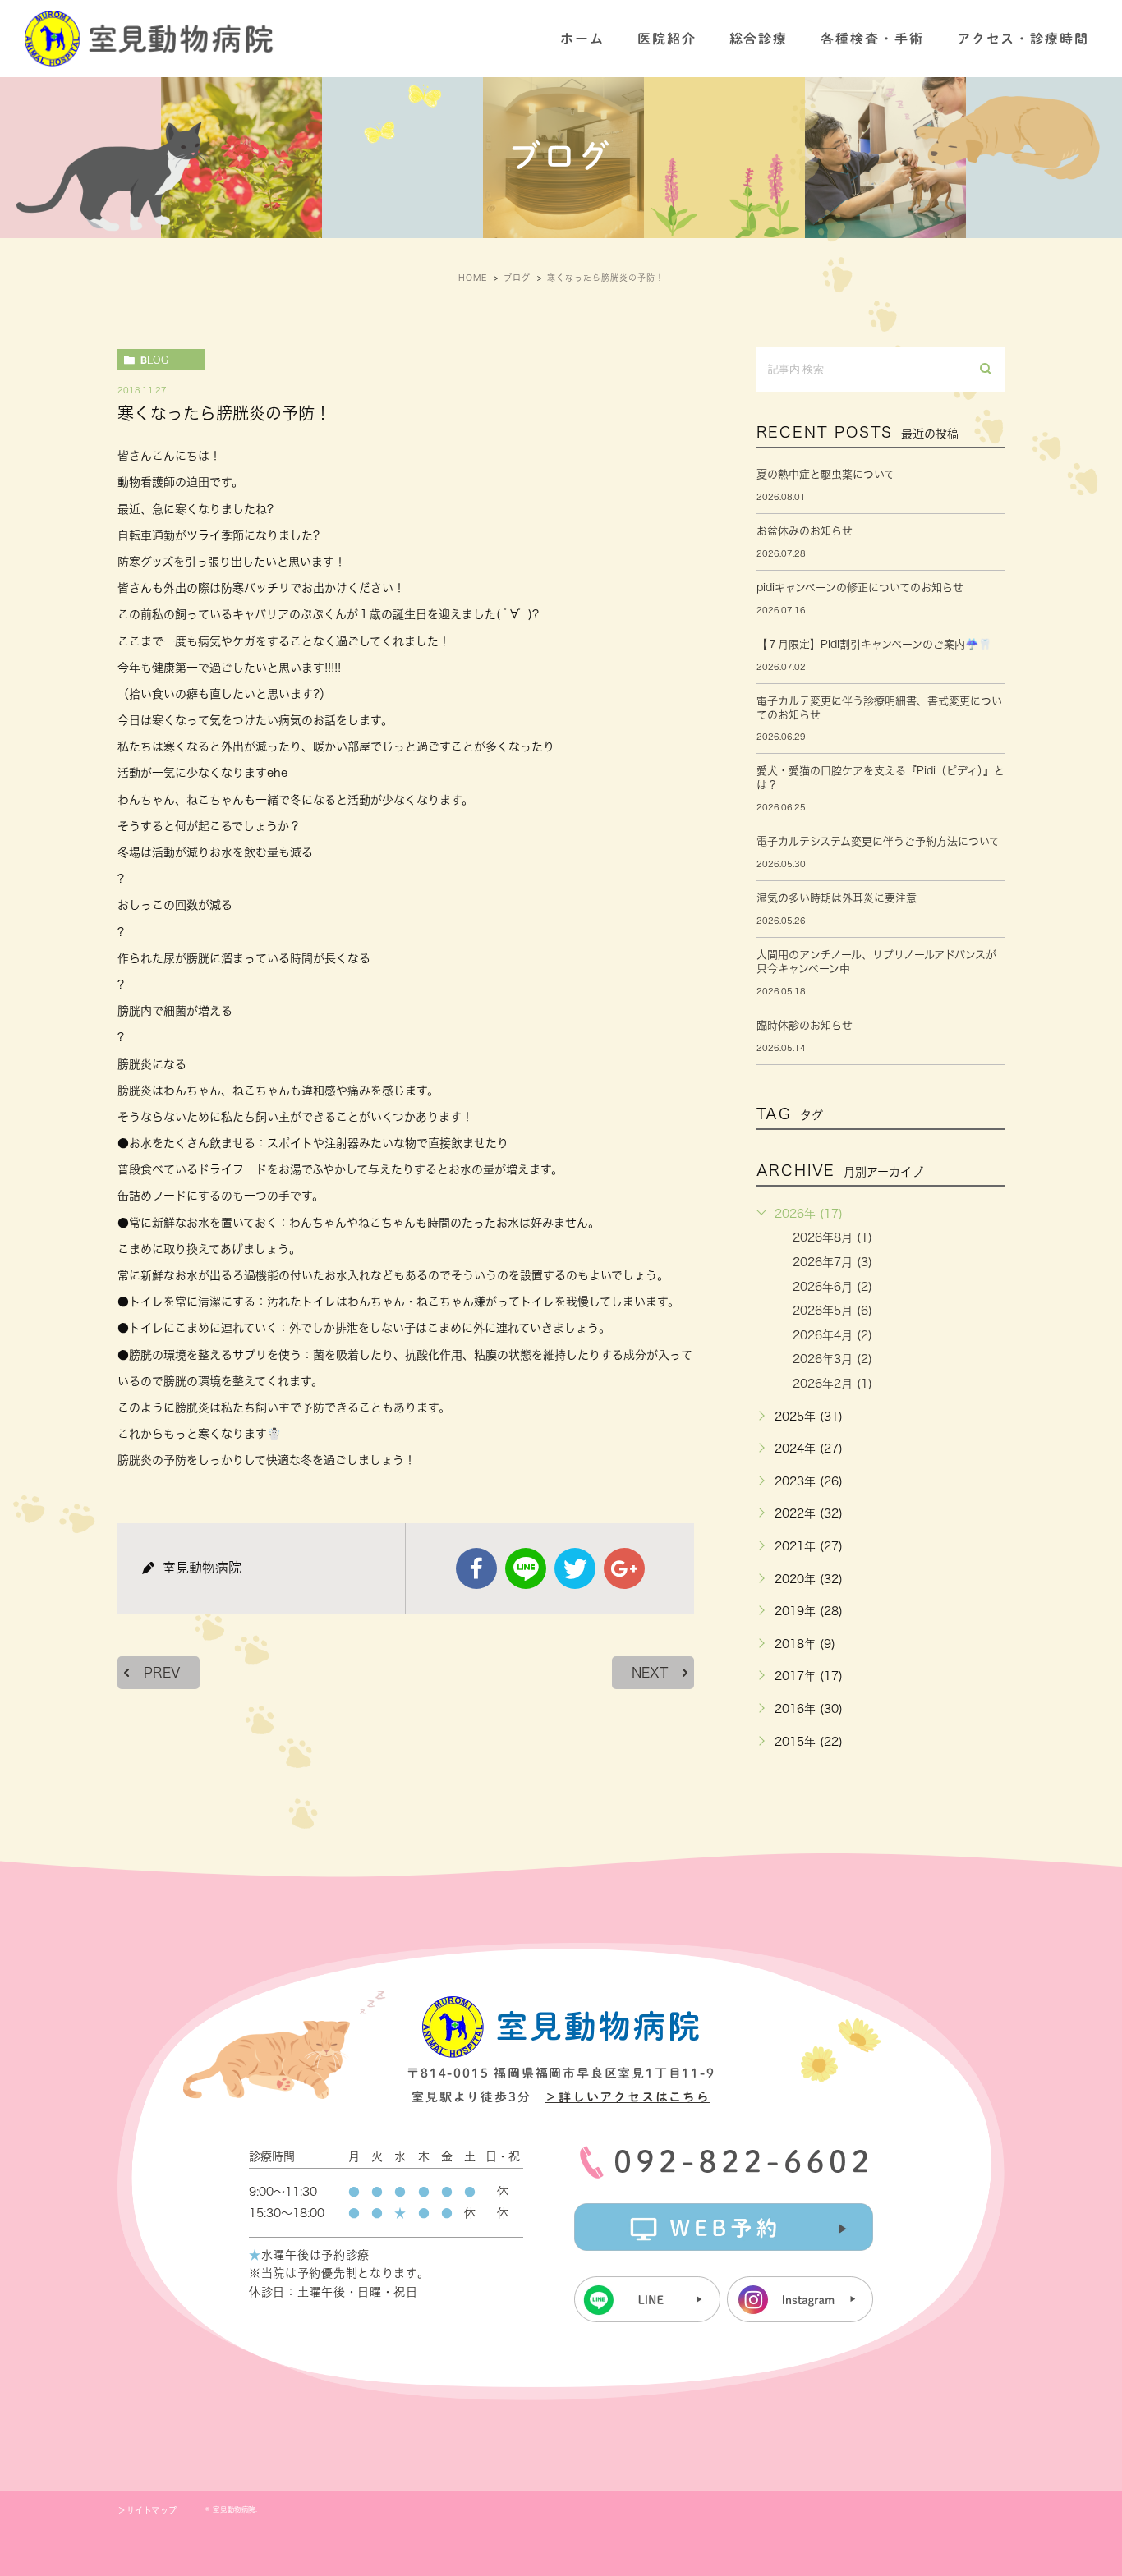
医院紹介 (667, 39)
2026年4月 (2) (832, 1335)
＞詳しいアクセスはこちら (628, 2097)
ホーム (582, 39)
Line (526, 1568)
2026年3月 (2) (832, 1359)
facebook (476, 1568)
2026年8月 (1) (832, 1237)
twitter (575, 1568)
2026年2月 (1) (832, 1384)
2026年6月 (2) (832, 1287)
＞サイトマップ (147, 2510)
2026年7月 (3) (832, 1262)
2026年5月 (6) (832, 1311)
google (624, 1568)
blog (154, 360)
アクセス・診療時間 (1023, 39)
